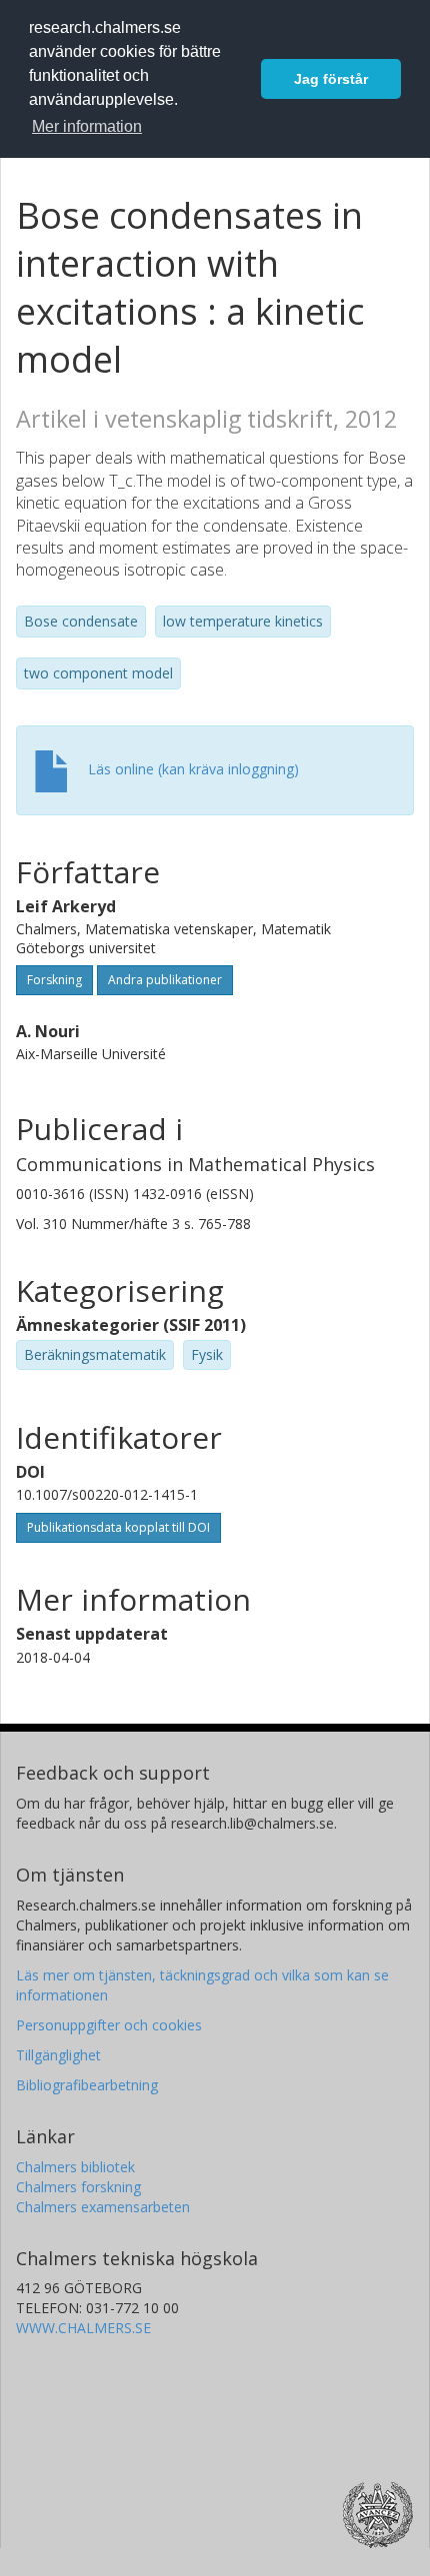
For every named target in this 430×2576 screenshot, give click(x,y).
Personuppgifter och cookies (109, 2025)
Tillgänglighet (58, 2055)
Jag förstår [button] (331, 79)
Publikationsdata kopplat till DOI (118, 1527)
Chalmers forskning (78, 2187)
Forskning (54, 980)
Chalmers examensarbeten (103, 2207)
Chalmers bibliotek (75, 2167)
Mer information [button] (87, 126)
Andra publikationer (165, 980)
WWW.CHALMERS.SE (83, 2328)
